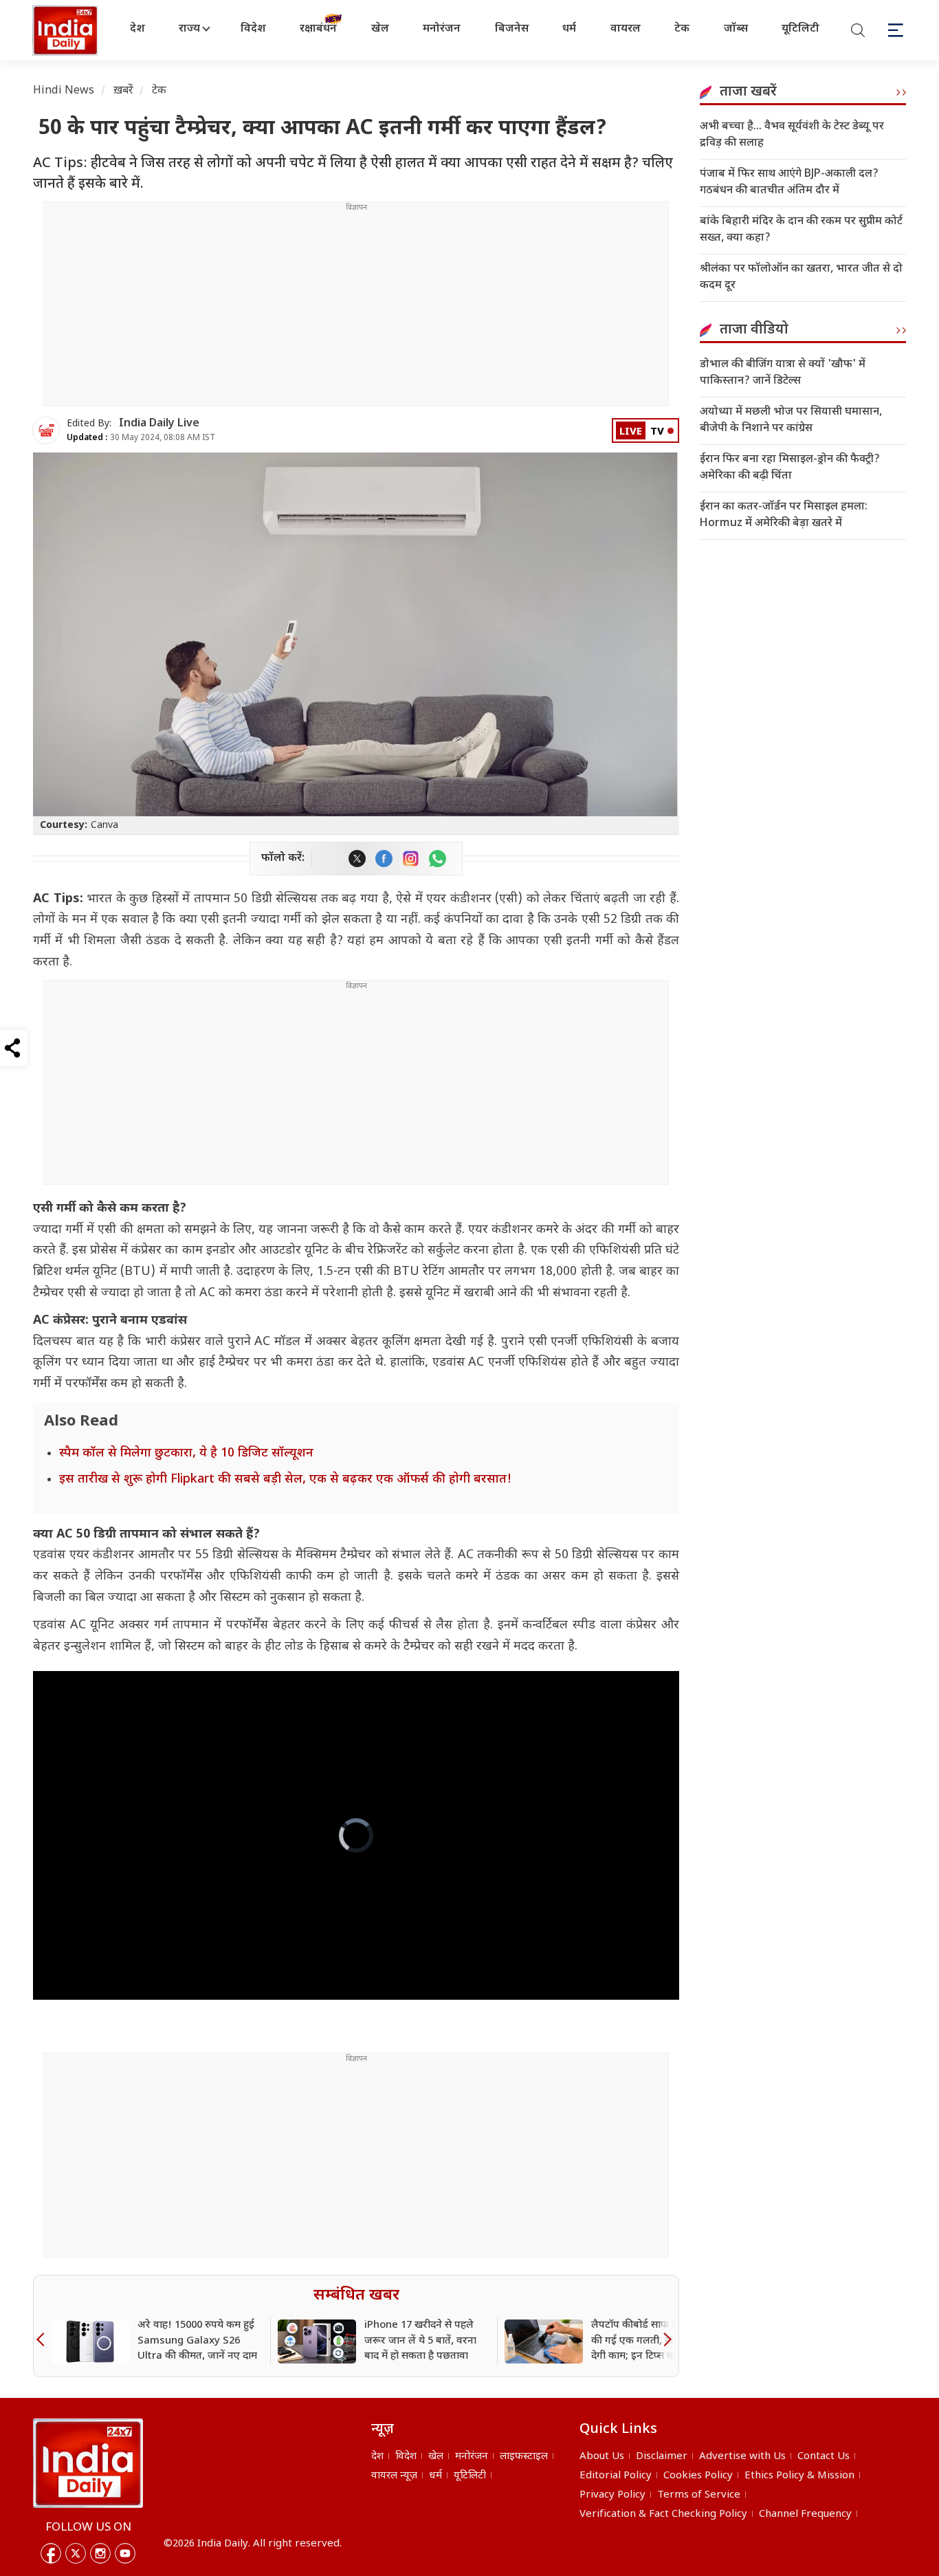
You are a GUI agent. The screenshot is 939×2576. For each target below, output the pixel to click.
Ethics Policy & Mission (799, 2476)
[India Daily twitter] (357, 859)
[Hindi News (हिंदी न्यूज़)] (67, 30)
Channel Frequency (805, 2514)
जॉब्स (736, 29)
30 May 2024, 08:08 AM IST (141, 438)
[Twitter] (76, 2553)
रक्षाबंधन (318, 29)
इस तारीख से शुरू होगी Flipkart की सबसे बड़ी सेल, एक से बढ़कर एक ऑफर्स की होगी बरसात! (285, 1480)
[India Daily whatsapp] (438, 859)
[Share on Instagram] (411, 859)
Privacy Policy (612, 2495)
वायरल (626, 29)
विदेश (253, 29)
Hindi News (64, 91)
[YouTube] (125, 2553)
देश (137, 29)
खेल (380, 29)
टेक (682, 29)
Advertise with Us (742, 2457)
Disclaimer (662, 2457)
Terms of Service (699, 2495)
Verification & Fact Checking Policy (663, 2514)
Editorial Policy (616, 2476)
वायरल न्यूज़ (394, 2476)
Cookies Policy (698, 2476)
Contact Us (824, 2457)
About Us (602, 2457)
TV (657, 432)
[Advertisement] (356, 309)
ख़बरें (123, 91)
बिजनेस (512, 29)
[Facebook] (51, 2553)
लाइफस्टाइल (524, 2457)
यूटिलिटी (800, 29)
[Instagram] (100, 2553)
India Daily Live (159, 424)
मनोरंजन (442, 29)
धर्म (569, 29)
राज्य (189, 29)
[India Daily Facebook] (384, 859)
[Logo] (88, 2463)
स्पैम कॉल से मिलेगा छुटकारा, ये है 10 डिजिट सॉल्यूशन (186, 1453)
